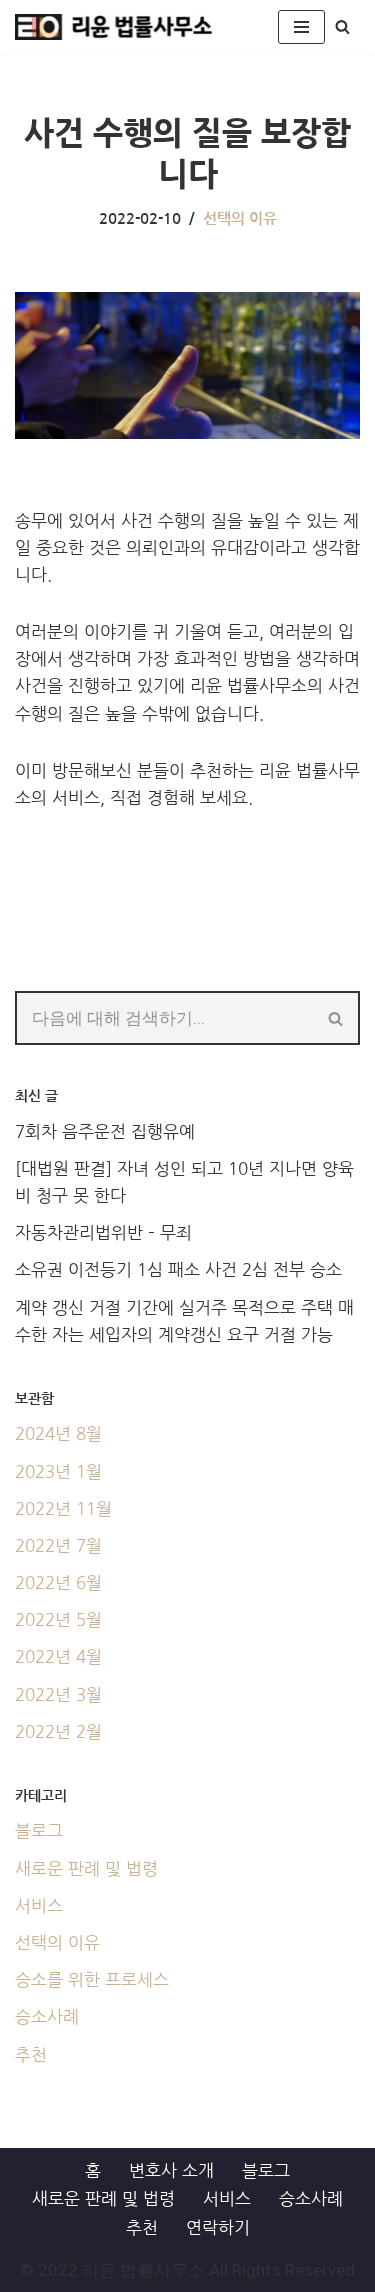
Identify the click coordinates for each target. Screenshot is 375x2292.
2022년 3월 (58, 1694)
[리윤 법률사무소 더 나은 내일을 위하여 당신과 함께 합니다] (115, 27)
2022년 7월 (58, 1545)
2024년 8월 (58, 1433)
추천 (31, 2054)
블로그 (39, 1830)
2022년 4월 (58, 1656)
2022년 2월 (58, 1731)
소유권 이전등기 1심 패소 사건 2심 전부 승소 (178, 1269)
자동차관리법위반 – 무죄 (103, 1232)
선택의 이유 (240, 218)
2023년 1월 (58, 1471)
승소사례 (47, 2016)
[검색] (342, 26)
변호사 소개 (171, 2170)
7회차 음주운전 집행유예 (105, 1131)
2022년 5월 (58, 1619)
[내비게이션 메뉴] (301, 27)
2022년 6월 (58, 1582)
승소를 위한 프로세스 (92, 1979)
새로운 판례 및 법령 (86, 1868)
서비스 (39, 1905)
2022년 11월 (63, 1508)
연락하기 (218, 2227)
